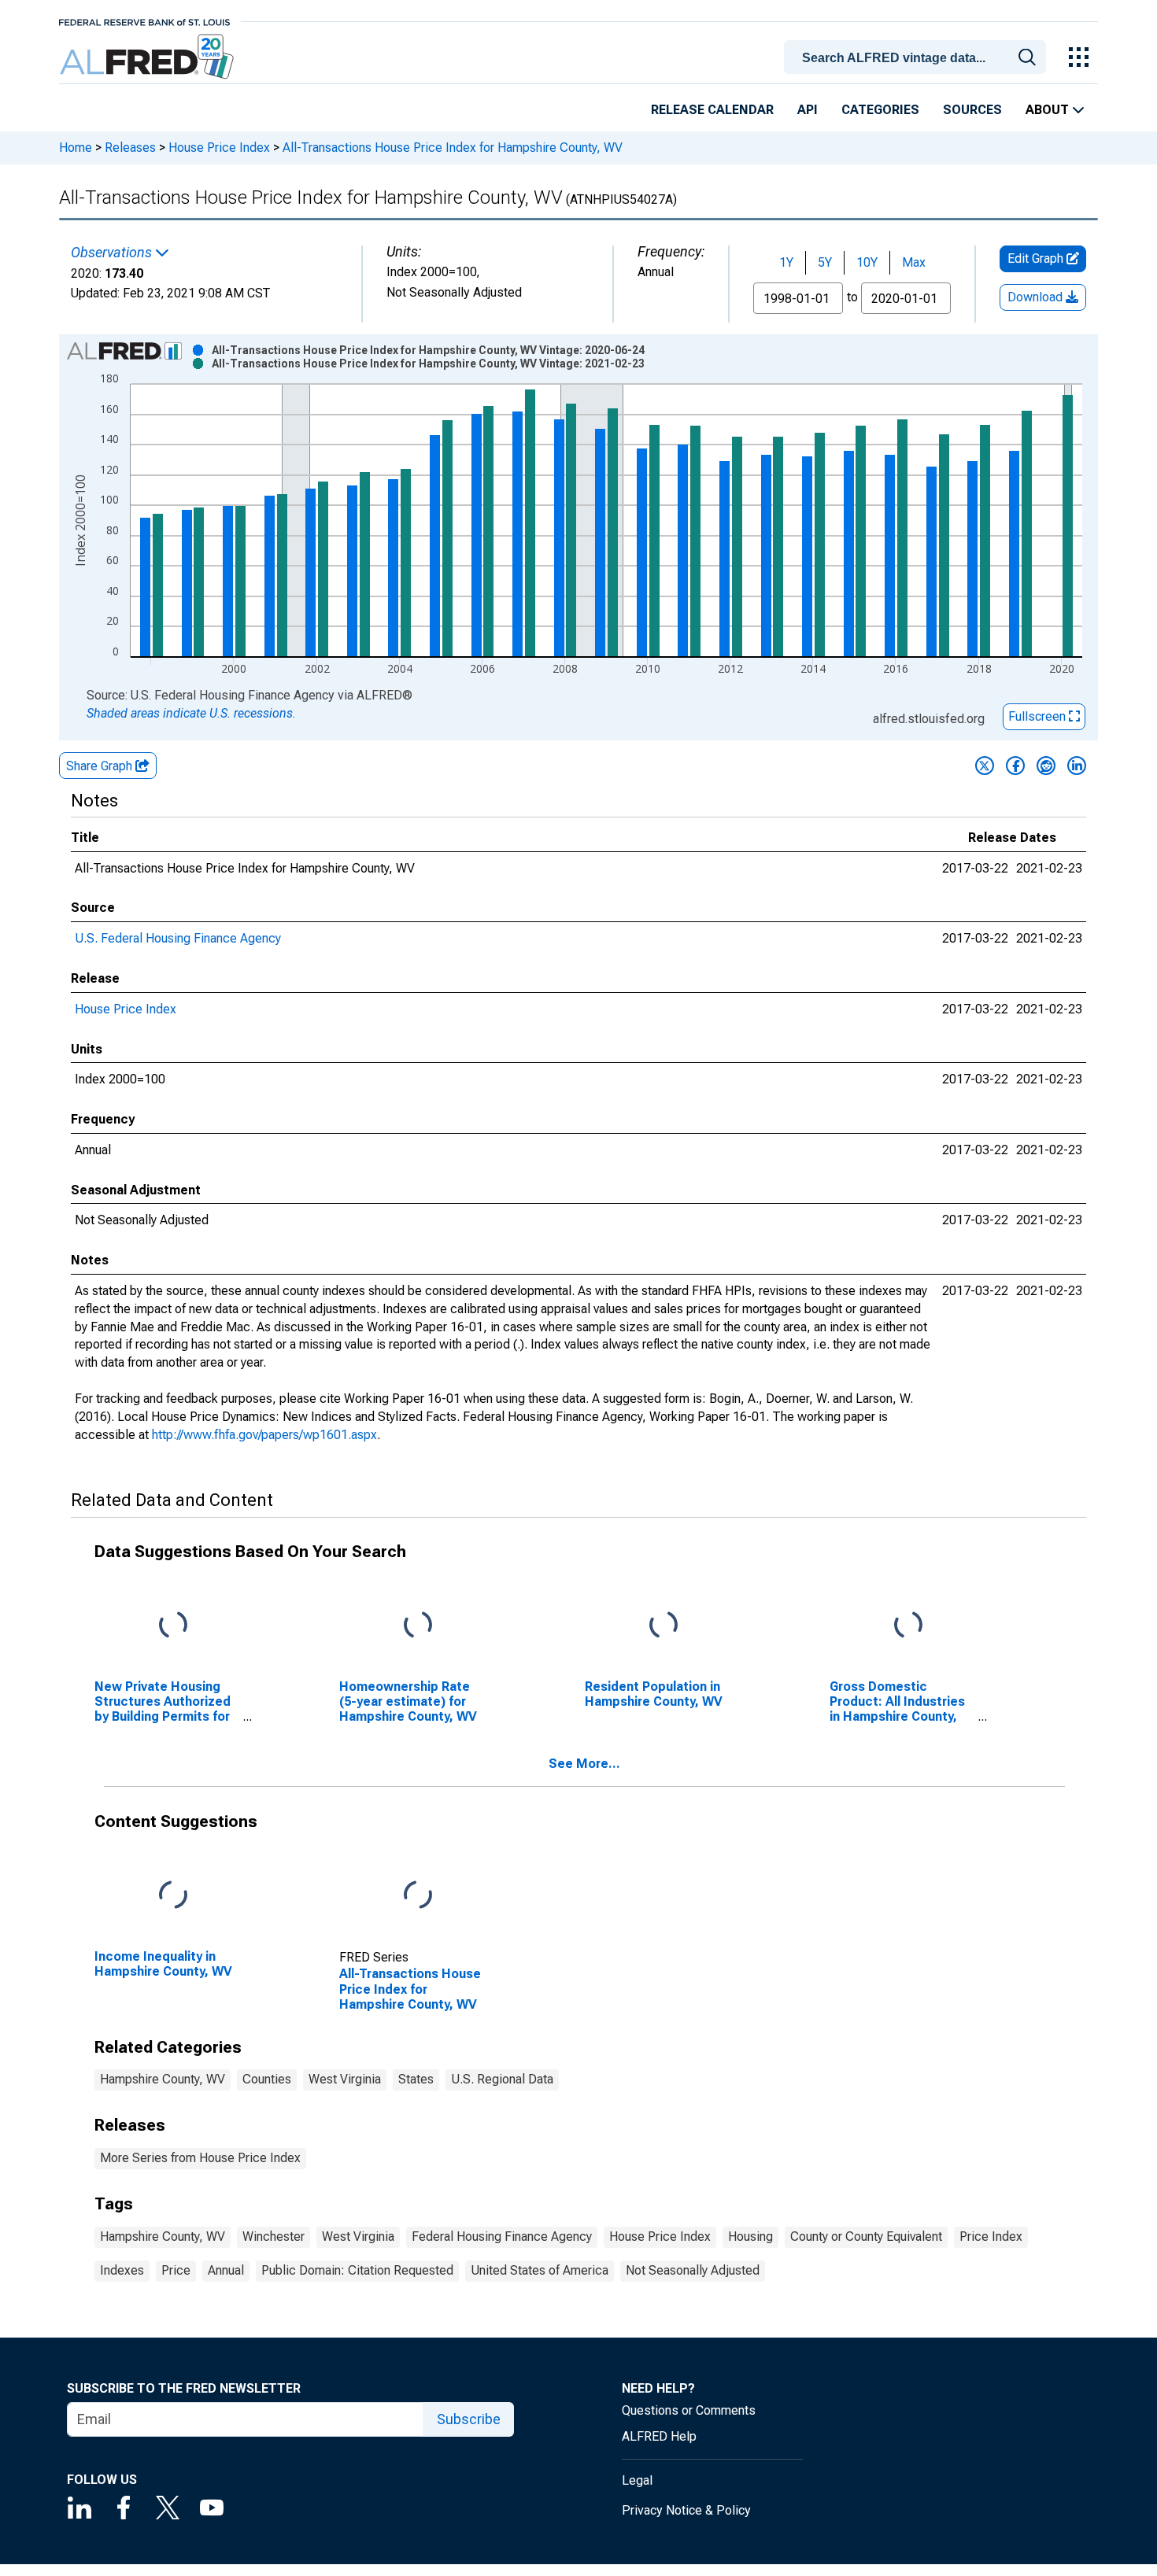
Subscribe (469, 2419)
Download (1037, 297)
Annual (226, 2270)
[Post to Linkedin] (1077, 766)
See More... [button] (584, 1764)
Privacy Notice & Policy (686, 2510)
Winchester (274, 2236)
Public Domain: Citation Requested (357, 2270)
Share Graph (101, 766)
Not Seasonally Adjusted (693, 2270)
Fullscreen (1039, 716)
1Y (786, 262)
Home (76, 148)
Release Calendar (712, 110)
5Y (825, 262)
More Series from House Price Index (200, 2158)
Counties (267, 2079)
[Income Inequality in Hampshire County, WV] (173, 1895)
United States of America (540, 2270)
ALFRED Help (659, 2436)
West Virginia (345, 2079)
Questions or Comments (689, 2410)
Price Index (991, 2236)
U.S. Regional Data (502, 2079)
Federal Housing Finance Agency (502, 2236)
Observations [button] (113, 253)
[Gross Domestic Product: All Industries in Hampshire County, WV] (908, 1625)
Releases (130, 148)
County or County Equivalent (866, 2236)
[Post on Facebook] (1015, 766)
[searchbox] (918, 58)
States (416, 2079)
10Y (867, 262)
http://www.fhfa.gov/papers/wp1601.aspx (264, 1435)
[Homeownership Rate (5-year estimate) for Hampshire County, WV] (418, 1625)
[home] (148, 57)
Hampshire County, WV (163, 2079)
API (808, 110)
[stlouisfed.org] (144, 21)
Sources (972, 110)
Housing (750, 2236)
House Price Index (219, 148)
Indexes (122, 2270)
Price (176, 2270)
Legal (637, 2480)
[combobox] (918, 56)
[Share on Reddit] (1046, 766)
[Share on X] (985, 766)
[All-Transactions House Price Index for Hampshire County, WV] (418, 1895)
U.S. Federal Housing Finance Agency (178, 938)
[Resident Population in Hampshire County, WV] (664, 1625)
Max (914, 262)
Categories (880, 110)
